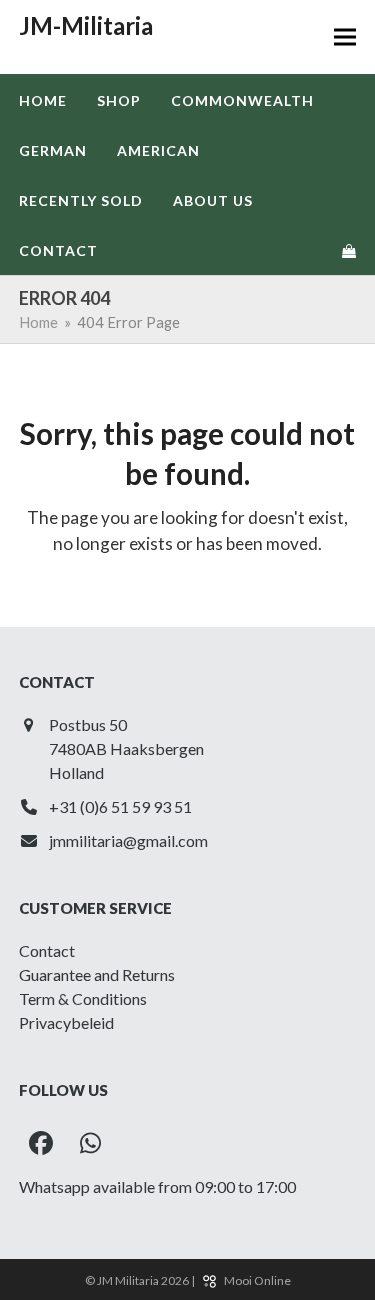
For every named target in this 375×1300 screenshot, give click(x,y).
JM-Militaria (86, 25)
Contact (47, 950)
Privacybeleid (66, 1022)
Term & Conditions (83, 998)
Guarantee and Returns (97, 974)
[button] (345, 37)
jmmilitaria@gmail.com (128, 840)
